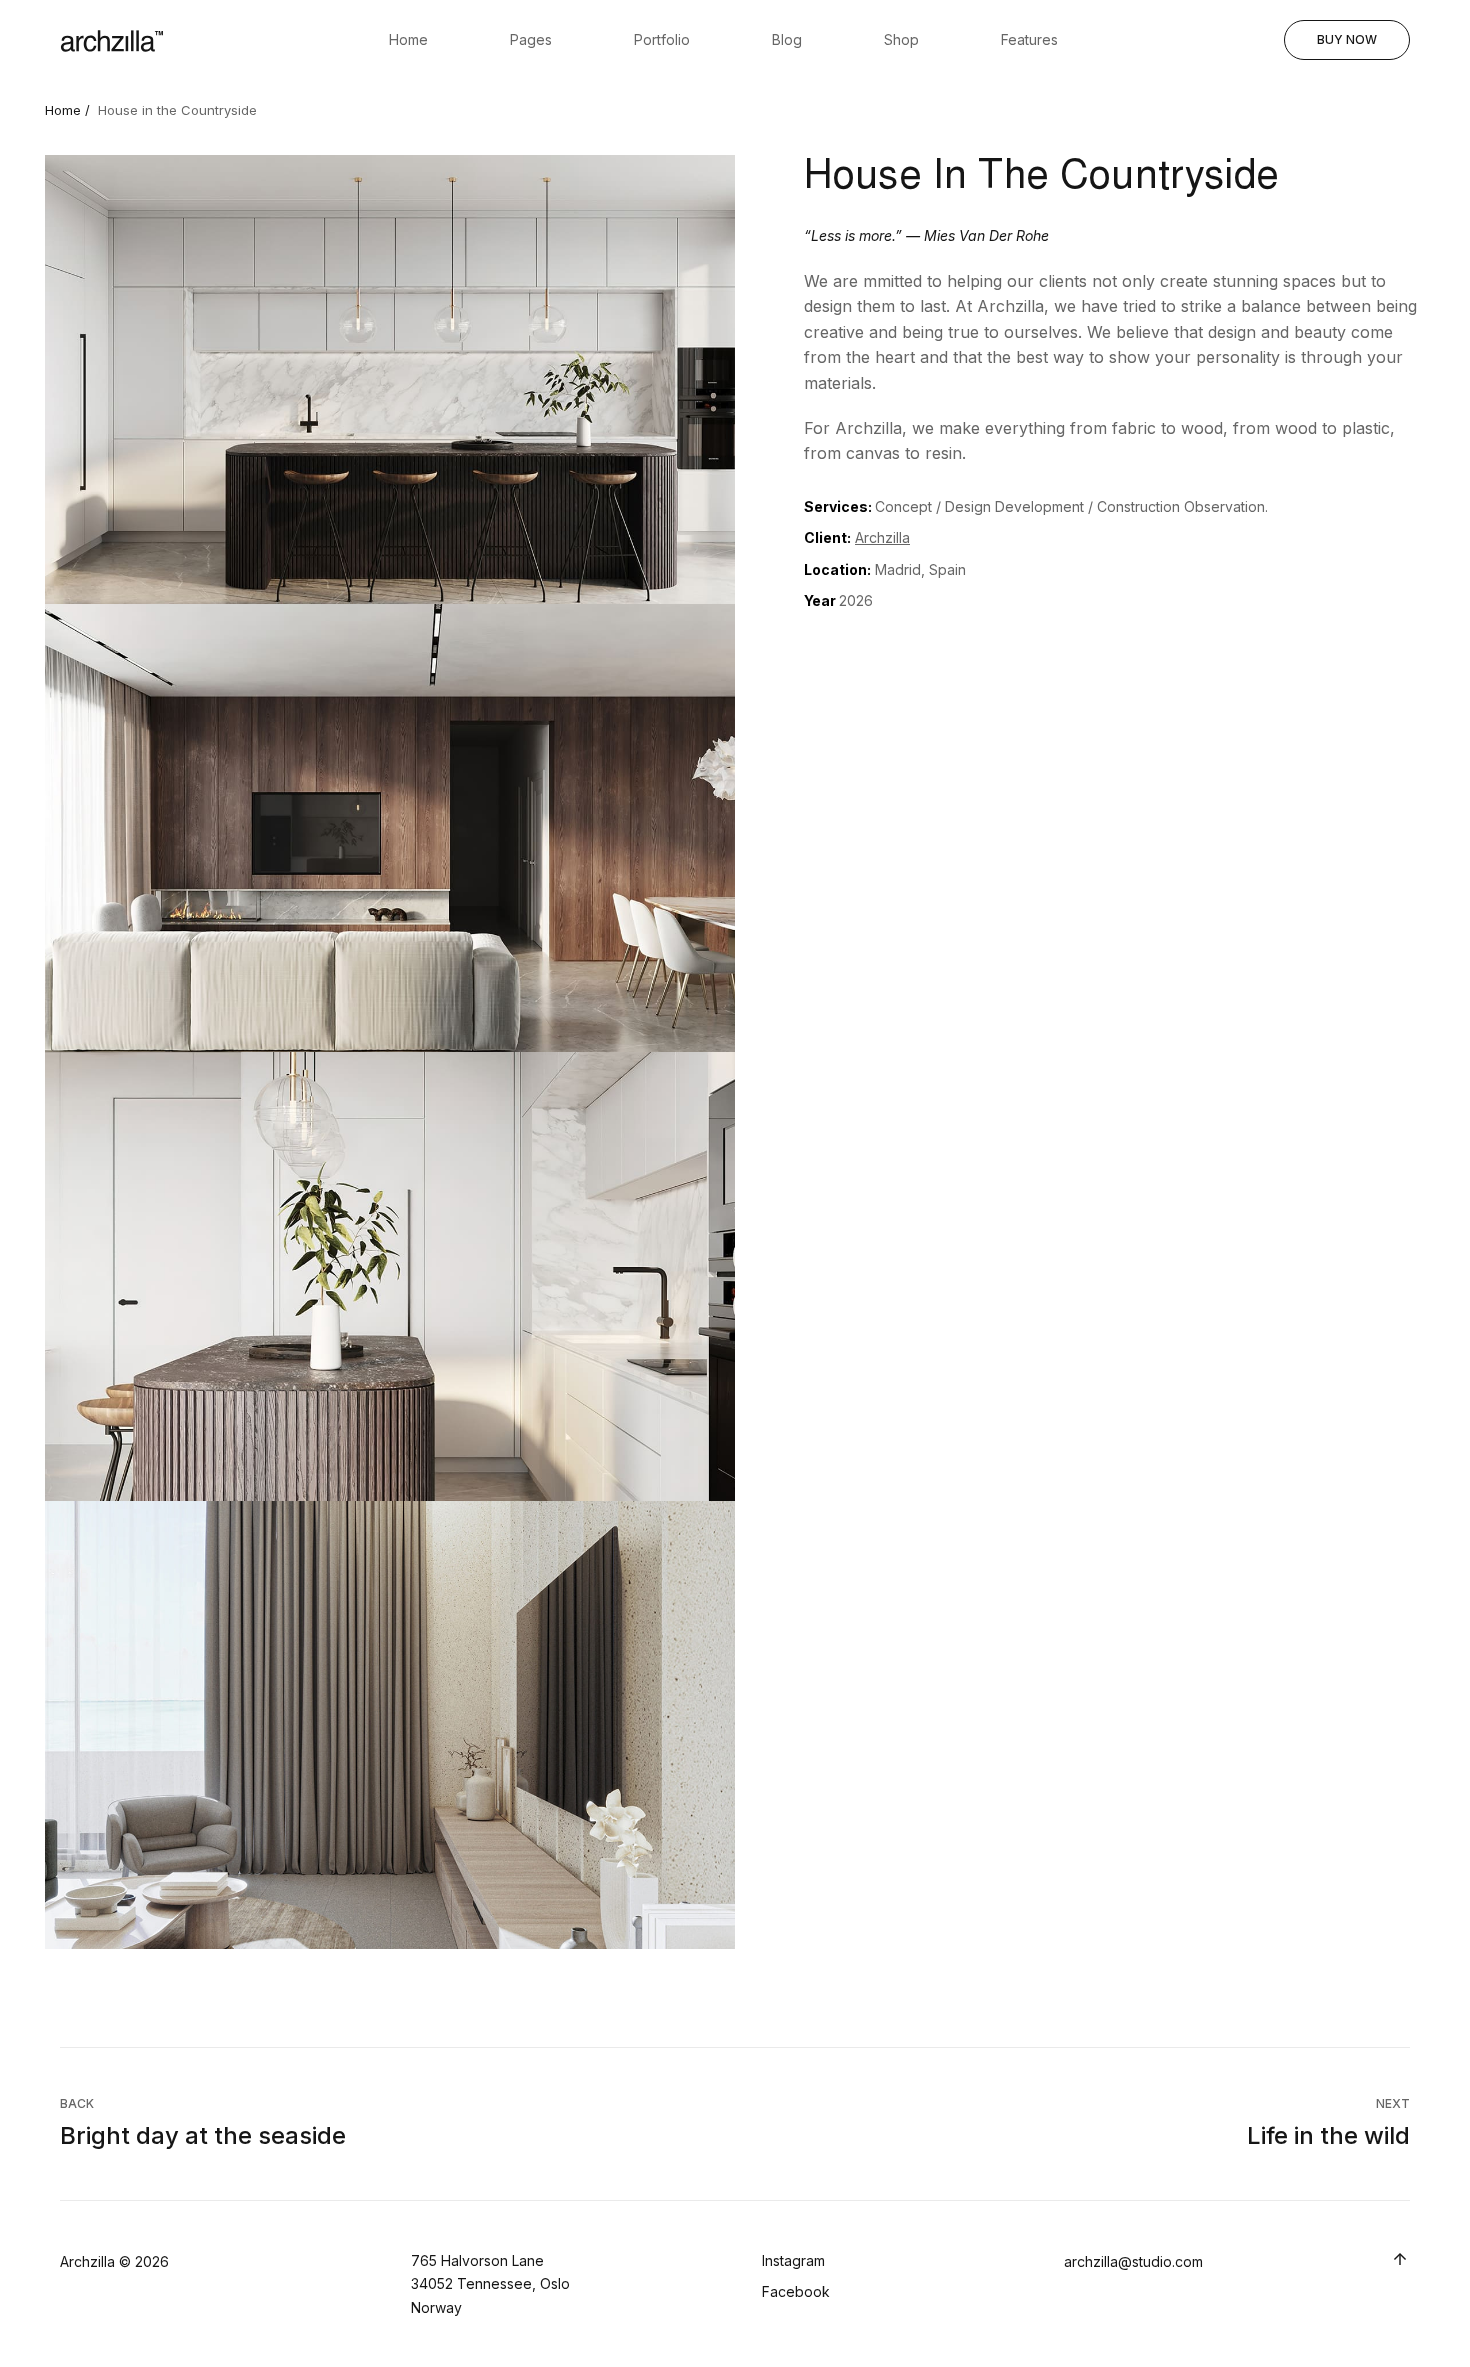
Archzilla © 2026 (114, 2261)
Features (1029, 39)
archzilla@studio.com (1133, 2261)
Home (408, 39)
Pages (531, 39)
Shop (901, 39)
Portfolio (662, 39)
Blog (787, 39)
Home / (67, 110)
